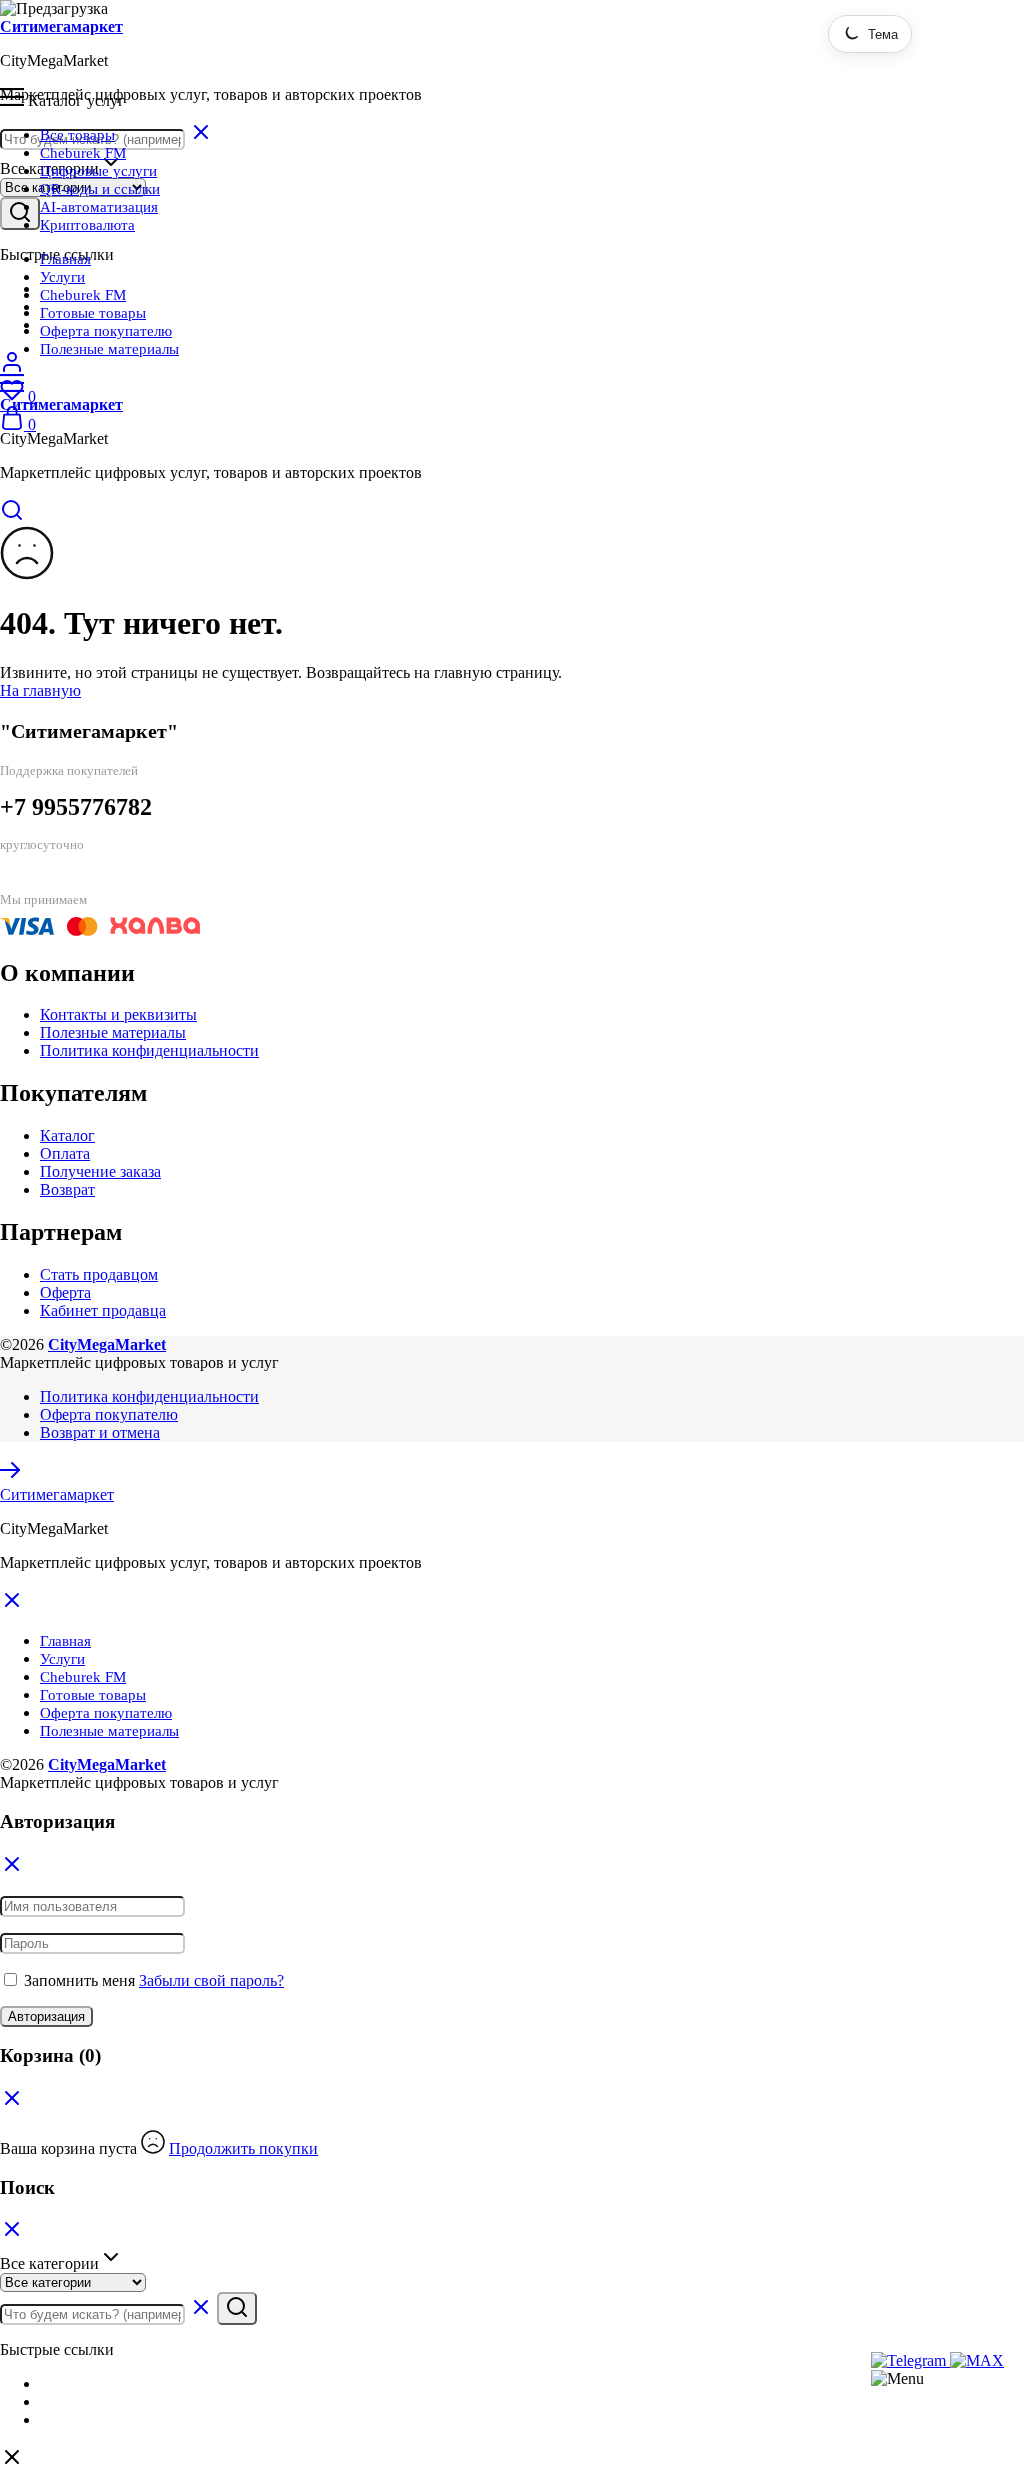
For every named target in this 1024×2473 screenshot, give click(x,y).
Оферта (65, 1292)
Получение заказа (100, 1171)
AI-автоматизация (99, 207)
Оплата (65, 1153)
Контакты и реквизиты (118, 1014)
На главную (40, 690)
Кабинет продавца (103, 1310)
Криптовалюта (87, 225)
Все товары (77, 135)
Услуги (62, 277)
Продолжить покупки (243, 2148)
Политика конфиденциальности (149, 1050)
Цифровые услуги (98, 171)
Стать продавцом (99, 1274)
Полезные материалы (109, 349)
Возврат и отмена (100, 1432)
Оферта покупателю (106, 331)
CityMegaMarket (107, 1344)
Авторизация (46, 2016)
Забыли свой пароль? (211, 1980)
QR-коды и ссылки (100, 189)
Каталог (67, 1135)
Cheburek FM (83, 153)
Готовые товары (93, 313)
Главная (65, 259)
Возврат (67, 1189)
